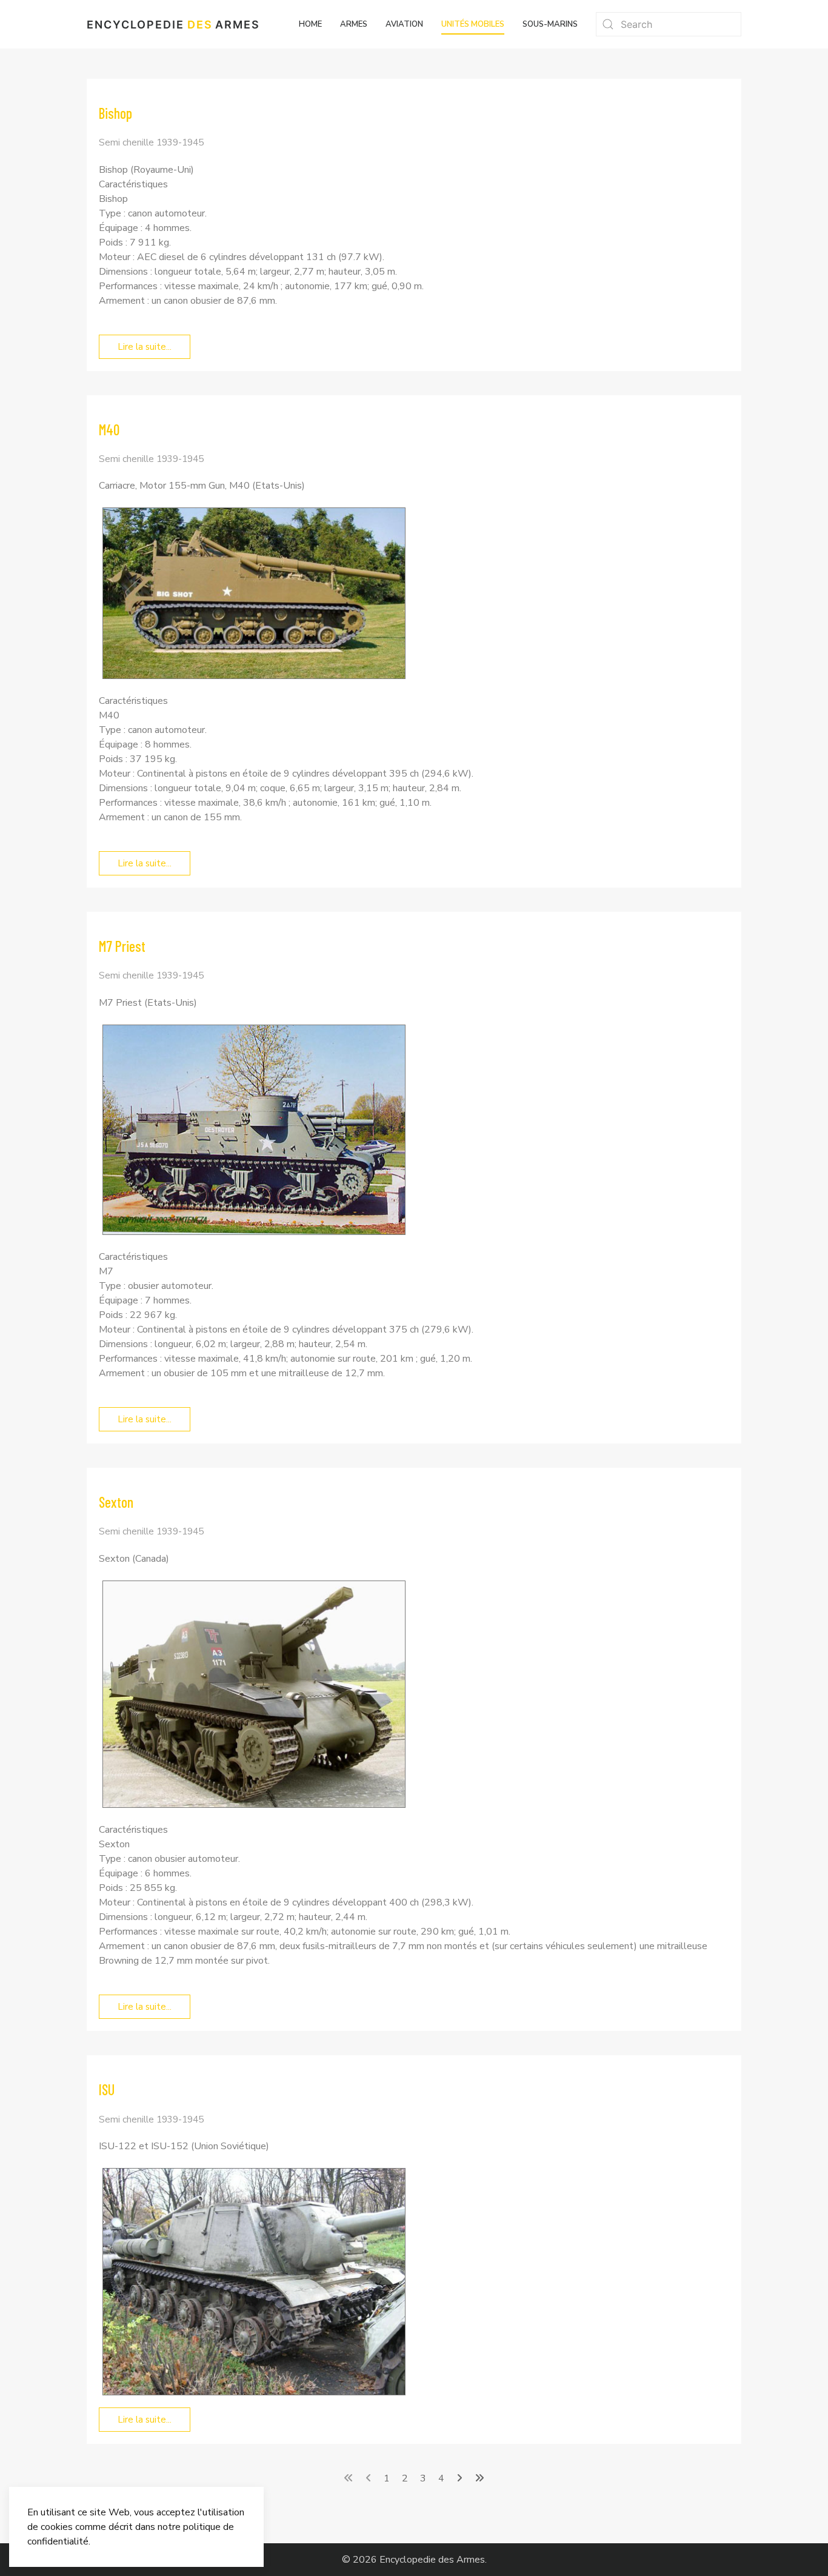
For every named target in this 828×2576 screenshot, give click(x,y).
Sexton (116, 1502)
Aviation (404, 24)
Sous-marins (550, 24)
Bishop (115, 113)
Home (310, 24)
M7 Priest (122, 946)
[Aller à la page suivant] (459, 2478)
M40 (109, 430)
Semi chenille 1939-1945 (151, 142)
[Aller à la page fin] (479, 2478)
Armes (354, 24)
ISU (107, 2089)
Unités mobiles (473, 24)
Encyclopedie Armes (173, 25)
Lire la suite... (145, 347)
